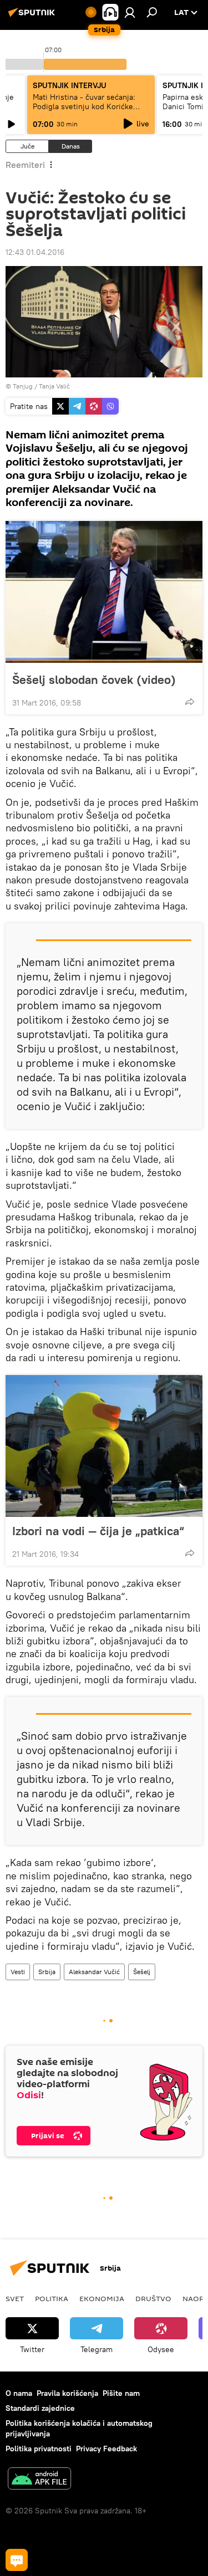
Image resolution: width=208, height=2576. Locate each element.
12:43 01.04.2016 (35, 252)
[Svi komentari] (17, 2560)
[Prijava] (130, 12)
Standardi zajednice (40, 2408)
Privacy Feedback (106, 2449)
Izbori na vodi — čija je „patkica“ (98, 1531)
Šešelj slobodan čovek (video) (94, 679)
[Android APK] (39, 2480)
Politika (52, 2298)
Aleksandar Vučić (94, 1972)
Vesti (18, 1972)
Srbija (47, 1972)
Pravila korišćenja (67, 2393)
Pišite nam (121, 2393)
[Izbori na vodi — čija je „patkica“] (104, 1446)
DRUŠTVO (153, 2298)
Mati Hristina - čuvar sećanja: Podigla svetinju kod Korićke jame (84, 106)
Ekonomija (102, 2298)
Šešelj (142, 1972)
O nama (19, 2393)
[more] (190, 702)
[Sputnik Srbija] (33, 17)
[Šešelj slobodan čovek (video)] (104, 592)
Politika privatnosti (39, 2449)
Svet (15, 2298)
